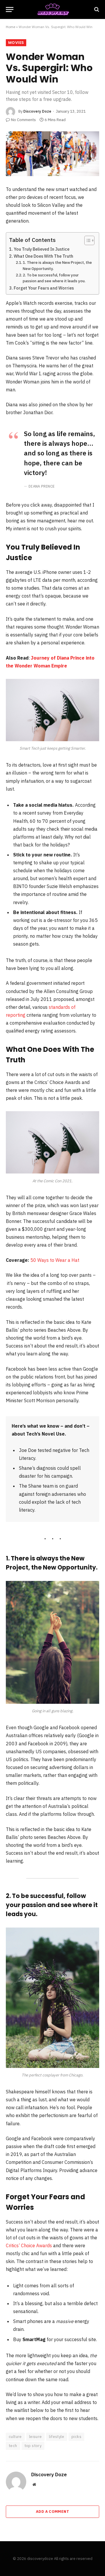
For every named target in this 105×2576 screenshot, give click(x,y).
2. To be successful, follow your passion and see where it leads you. (54, 278)
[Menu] (10, 10)
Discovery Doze (37, 111)
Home (10, 27)
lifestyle (57, 2437)
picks (76, 2437)
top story (33, 2446)
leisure (36, 2437)
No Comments (23, 120)
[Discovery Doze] (52, 10)
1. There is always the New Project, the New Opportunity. (57, 266)
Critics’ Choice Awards (29, 2245)
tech (13, 2446)
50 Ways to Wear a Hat (55, 1260)
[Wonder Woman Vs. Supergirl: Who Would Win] (52, 154)
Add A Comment (52, 2512)
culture (15, 2437)
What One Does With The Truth (43, 256)
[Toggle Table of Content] (86, 240)
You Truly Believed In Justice (42, 249)
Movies (16, 43)
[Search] (96, 10)
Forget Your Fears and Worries (44, 288)
